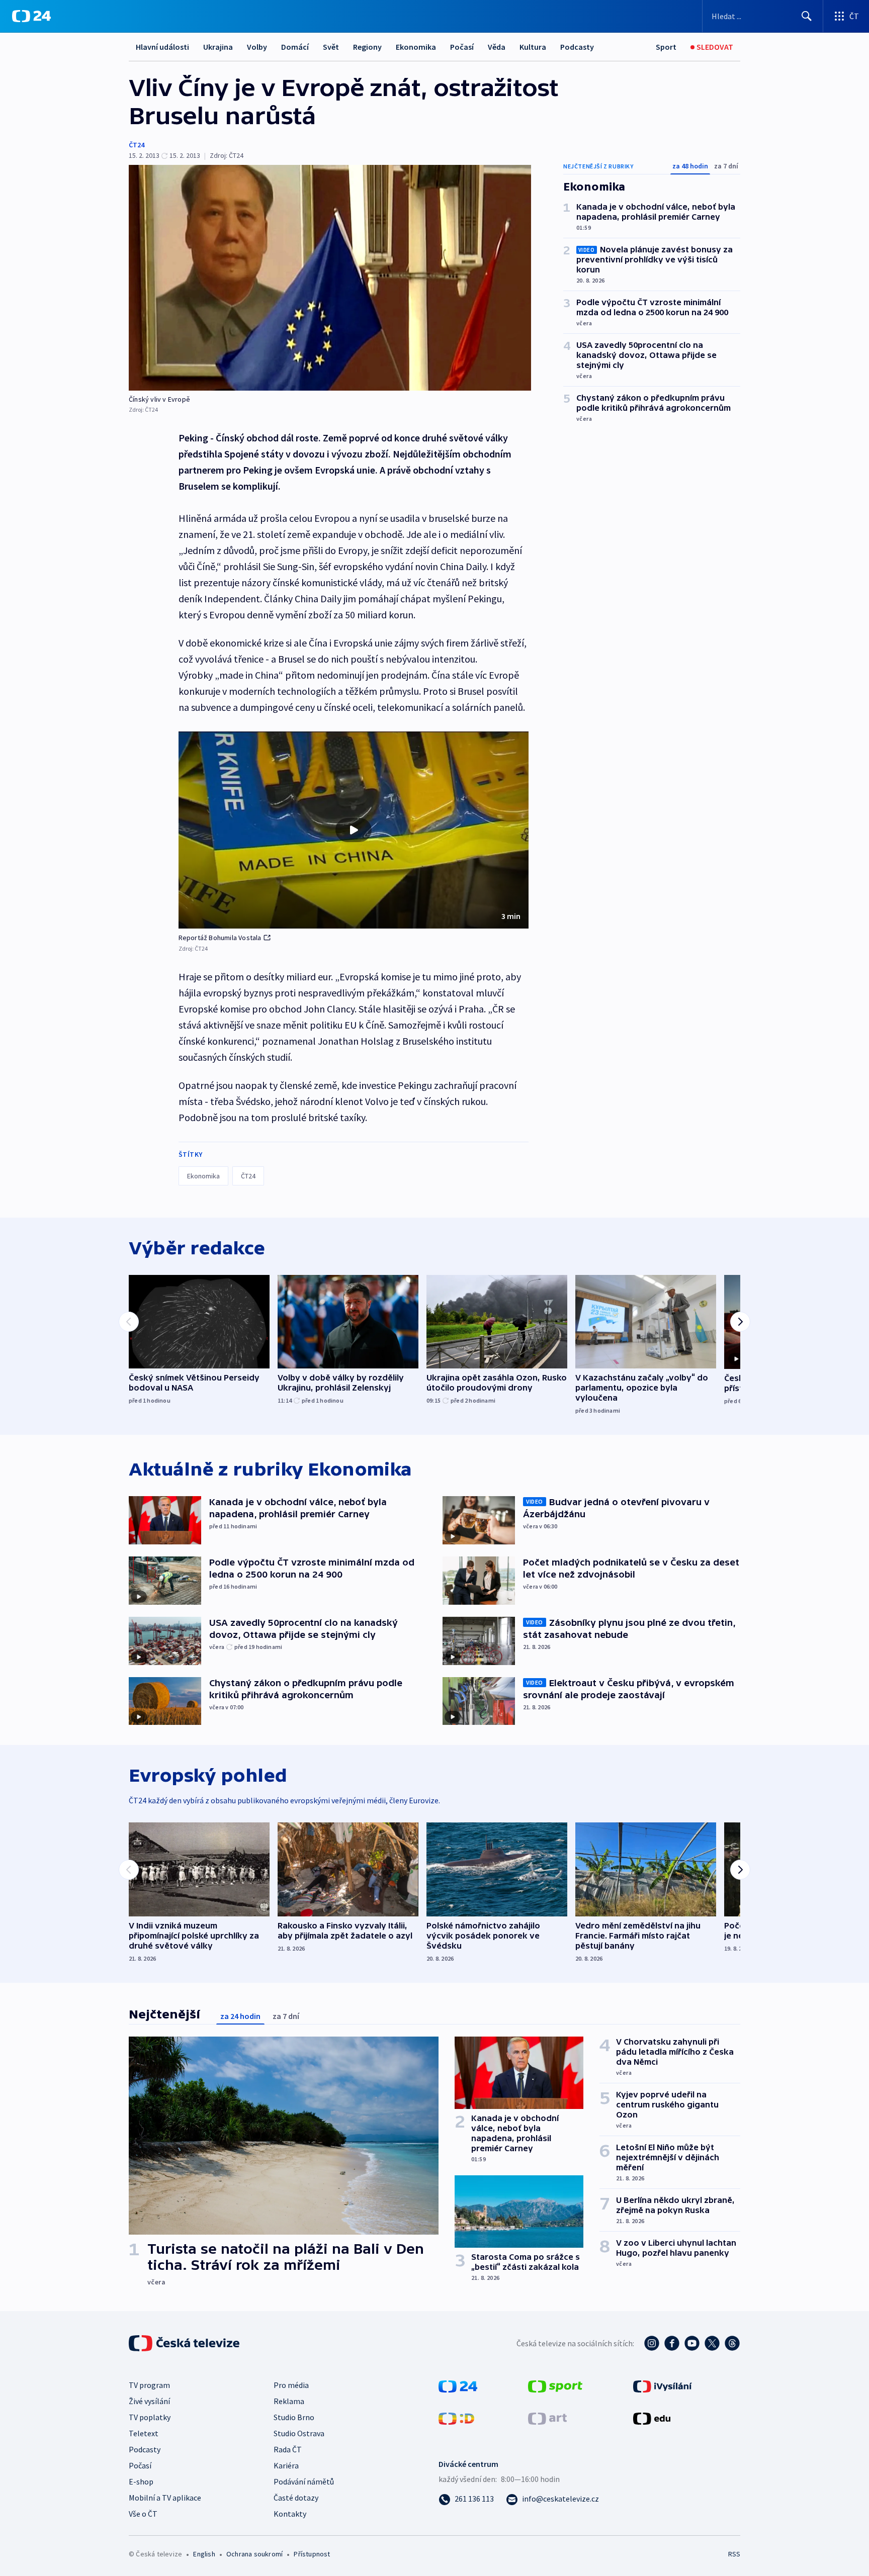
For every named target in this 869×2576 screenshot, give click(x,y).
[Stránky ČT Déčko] (456, 2418)
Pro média (291, 2385)
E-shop (141, 2481)
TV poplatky (150, 2417)
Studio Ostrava (299, 2433)
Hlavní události (162, 47)
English (204, 2554)
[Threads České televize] (732, 2343)
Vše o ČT (143, 2514)
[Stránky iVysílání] (663, 2385)
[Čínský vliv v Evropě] (330, 278)
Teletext (144, 2433)
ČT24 (137, 145)
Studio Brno (294, 2417)
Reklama (289, 2401)
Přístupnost (312, 2554)
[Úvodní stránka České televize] (185, 2343)
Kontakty (290, 2514)
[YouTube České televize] (692, 2343)
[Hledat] (807, 16)
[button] (354, 830)
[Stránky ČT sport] (555, 2385)
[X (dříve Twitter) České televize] (712, 2343)
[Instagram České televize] (652, 2343)
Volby (257, 47)
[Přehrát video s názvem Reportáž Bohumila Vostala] (354, 830)
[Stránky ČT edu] (652, 2418)
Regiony (367, 47)
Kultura (533, 47)
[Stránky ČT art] (547, 2418)
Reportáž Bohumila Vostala (220, 938)
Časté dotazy (296, 2498)
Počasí (462, 47)
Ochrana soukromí (254, 2554)
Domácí (295, 47)
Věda (497, 47)
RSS (734, 2554)
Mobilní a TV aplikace (165, 2498)
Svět (331, 47)
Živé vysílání (149, 2401)
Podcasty (577, 47)
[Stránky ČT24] (458, 2385)
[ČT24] (31, 16)
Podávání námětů (304, 2481)
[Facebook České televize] (672, 2343)
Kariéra (286, 2465)
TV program (149, 2385)
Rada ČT (288, 2449)
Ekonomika (416, 47)
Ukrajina (218, 47)
